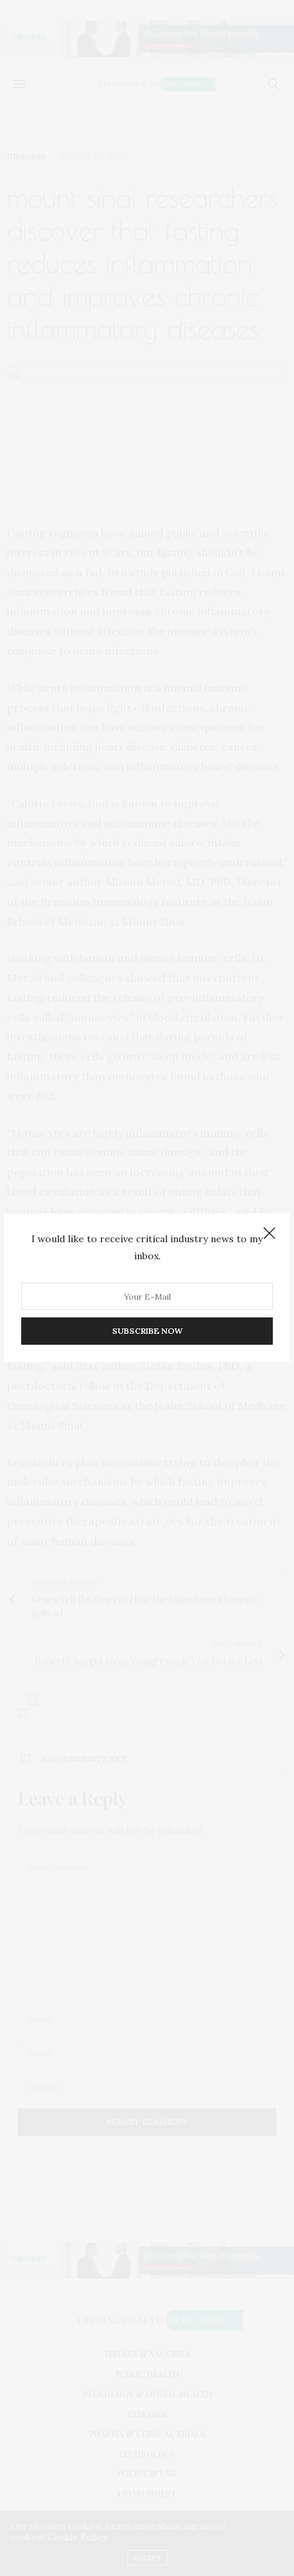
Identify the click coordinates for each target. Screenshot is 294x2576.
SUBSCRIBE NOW (147, 1331)
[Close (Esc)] (269, 1234)
